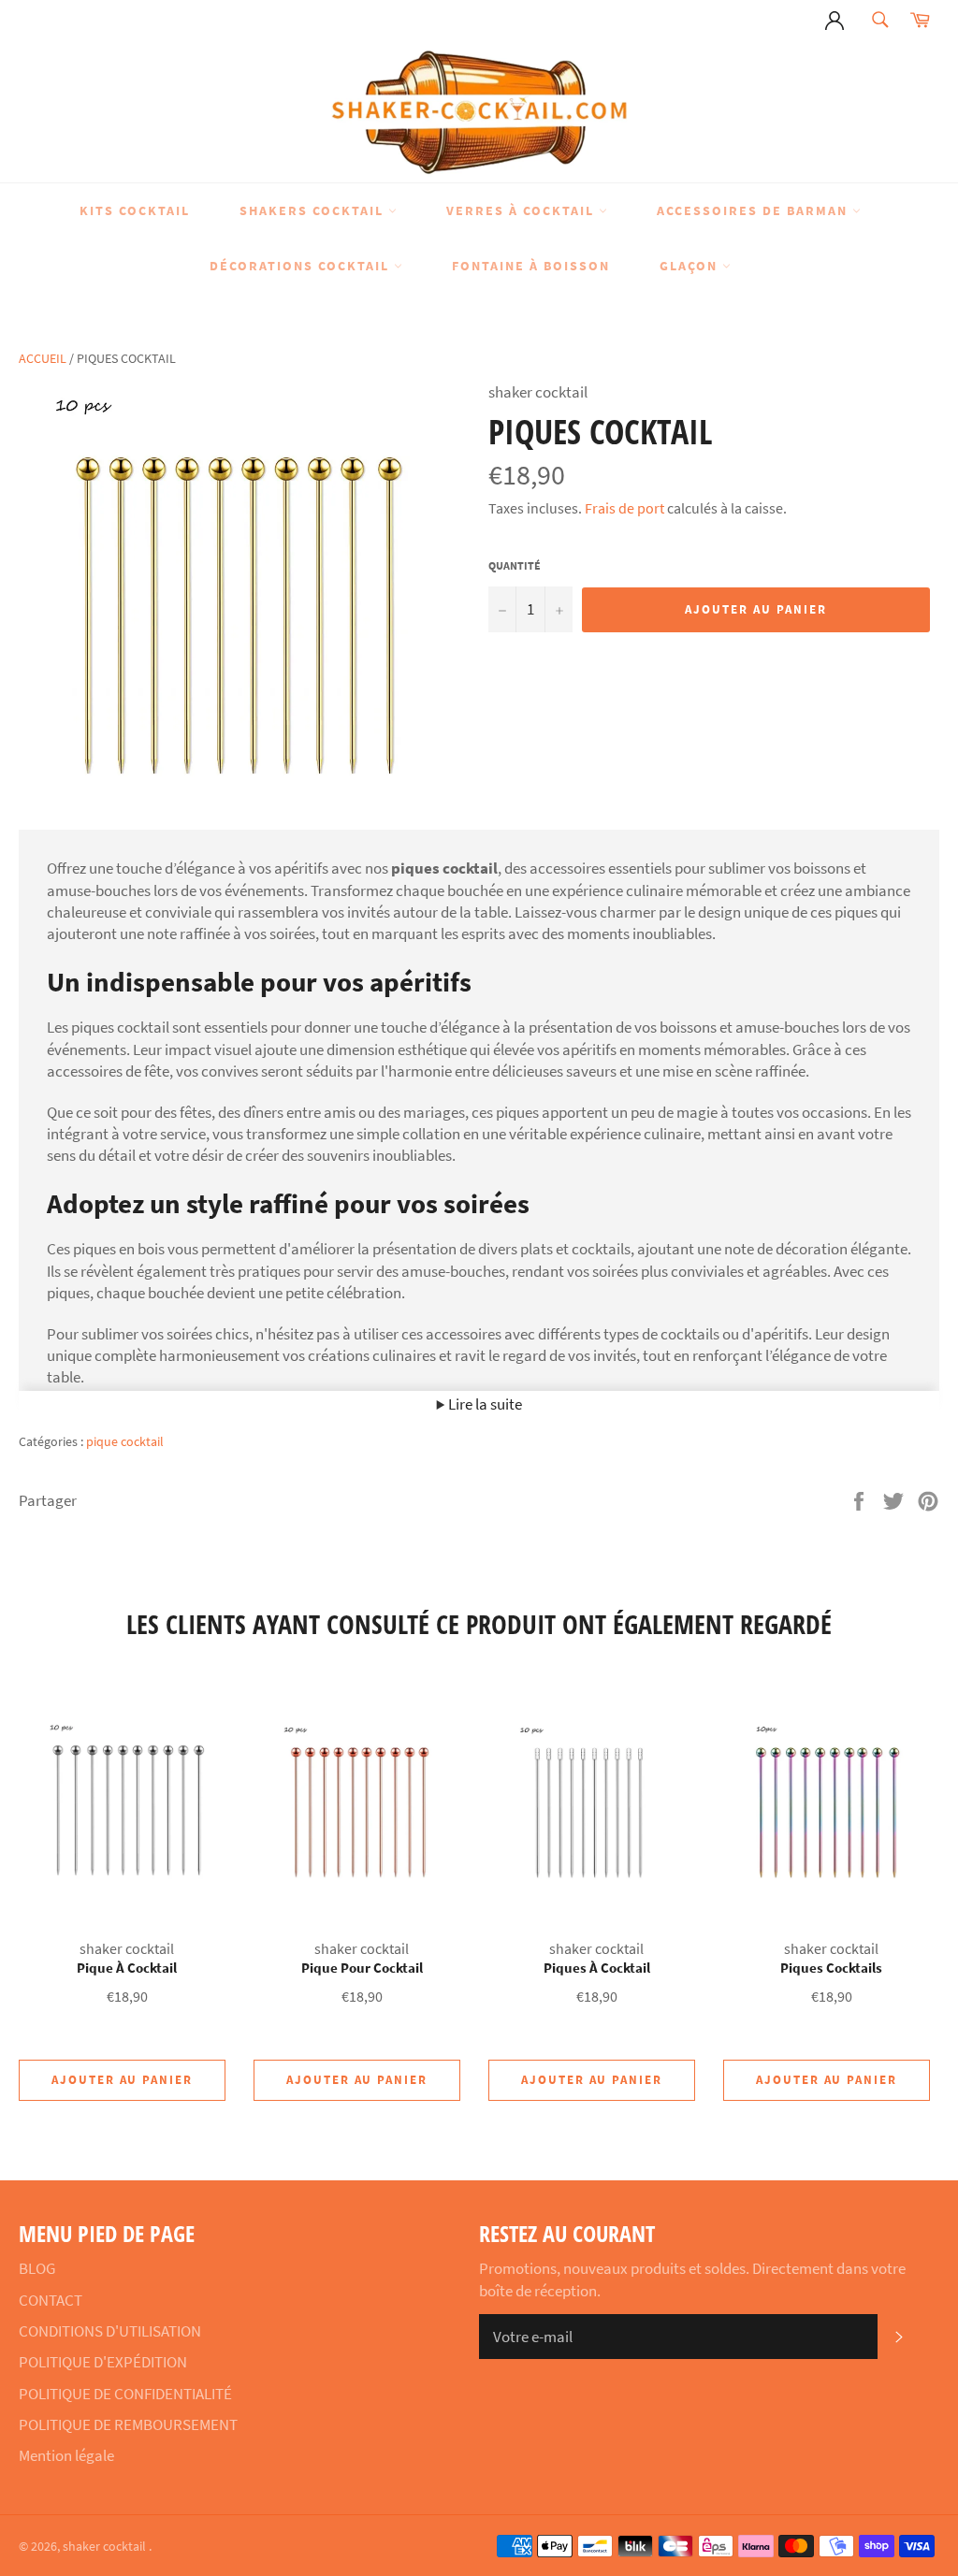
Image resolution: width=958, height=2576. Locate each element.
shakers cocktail (314, 210)
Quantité (515, 565)
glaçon (691, 266)
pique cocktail (125, 1441)
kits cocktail (135, 210)
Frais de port (624, 508)
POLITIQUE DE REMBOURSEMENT (128, 2424)
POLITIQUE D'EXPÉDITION (103, 2362)
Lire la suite (484, 1404)
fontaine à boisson (531, 266)
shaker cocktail (106, 2547)
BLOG (37, 2268)
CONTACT (51, 2300)
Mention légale (66, 2455)
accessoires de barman (755, 210)
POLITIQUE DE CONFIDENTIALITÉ (125, 2394)
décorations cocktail (302, 266)
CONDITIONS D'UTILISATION (110, 2331)
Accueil (43, 358)
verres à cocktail (523, 210)
